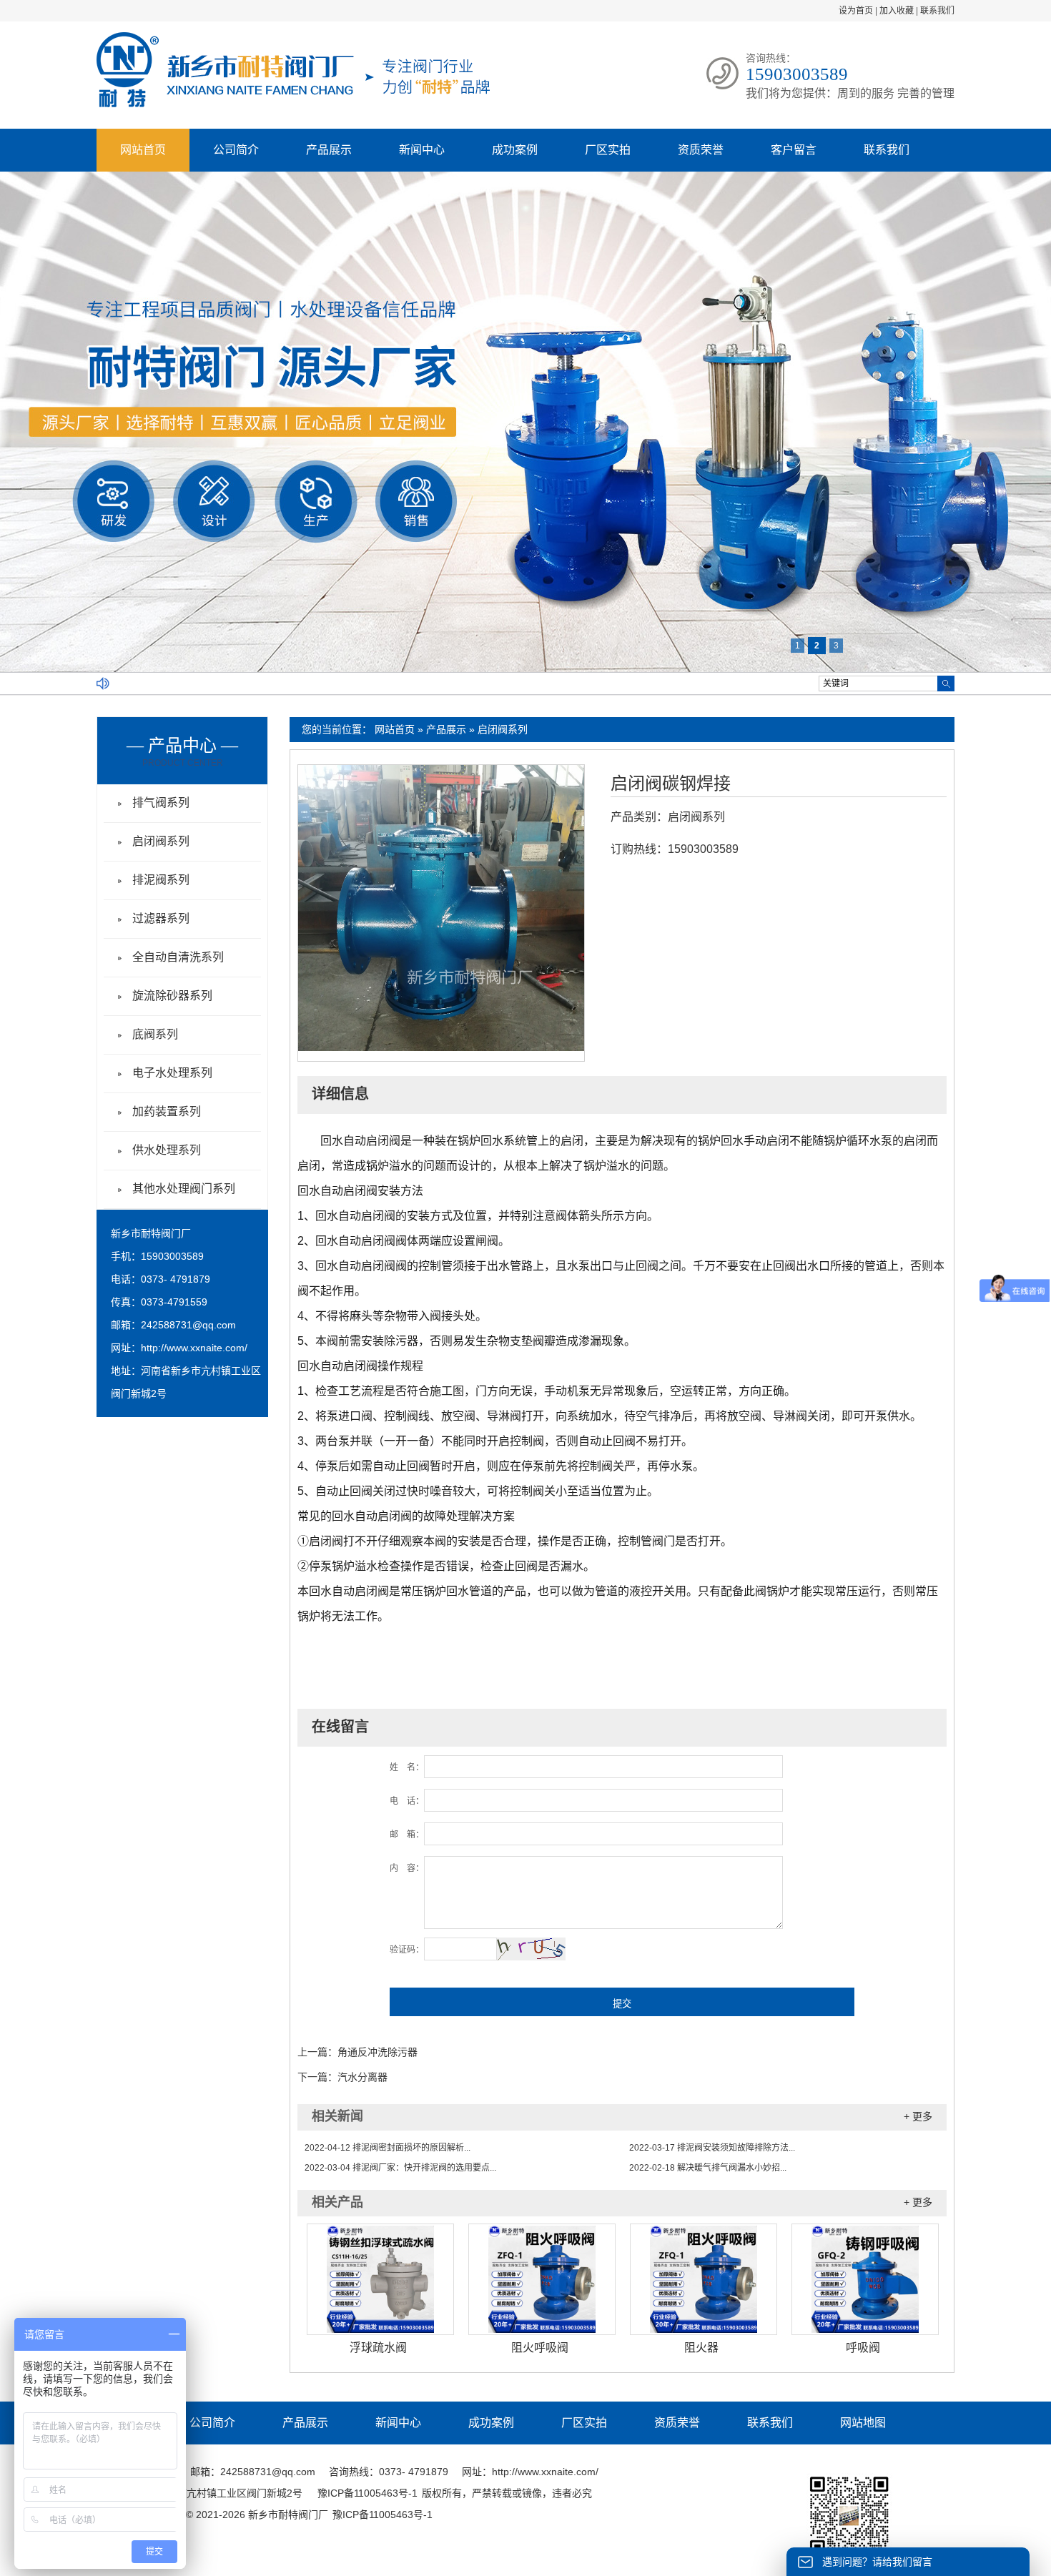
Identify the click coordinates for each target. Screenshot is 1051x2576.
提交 (622, 2004)
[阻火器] (704, 2279)
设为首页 (856, 11)
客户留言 (794, 150)
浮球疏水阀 (378, 2348)
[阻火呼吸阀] (542, 2279)
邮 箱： (407, 1835)
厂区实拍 (608, 150)
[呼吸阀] (865, 2279)
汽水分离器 (362, 2077)
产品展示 (329, 150)
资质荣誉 (701, 150)
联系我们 (937, 11)
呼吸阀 (863, 2348)
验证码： (407, 1950)
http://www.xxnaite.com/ (194, 1348)
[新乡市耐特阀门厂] (293, 104)
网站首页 (143, 150)
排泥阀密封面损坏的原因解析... (388, 2148)
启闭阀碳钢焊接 (671, 784)
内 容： (407, 1868)
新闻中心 (422, 150)
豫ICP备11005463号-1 (367, 2493)
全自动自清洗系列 (178, 957)
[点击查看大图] (441, 1048)
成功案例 (515, 150)
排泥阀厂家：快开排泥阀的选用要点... (400, 2168)
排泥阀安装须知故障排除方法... (712, 2148)
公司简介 (236, 150)
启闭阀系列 (503, 729)
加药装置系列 (167, 1111)
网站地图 (863, 2423)
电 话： (407, 1801)
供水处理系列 (167, 1150)
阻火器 (701, 2348)
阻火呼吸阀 (540, 2348)
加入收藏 (897, 11)
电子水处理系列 (172, 1073)
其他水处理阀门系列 (184, 1189)
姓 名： (407, 1767)
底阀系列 (155, 1034)
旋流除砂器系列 (172, 996)
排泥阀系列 (161, 880)
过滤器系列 (161, 918)
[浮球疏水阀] (380, 2279)
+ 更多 (918, 2116)
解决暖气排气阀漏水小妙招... (708, 2168)
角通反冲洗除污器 (378, 2052)
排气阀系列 (161, 803)
